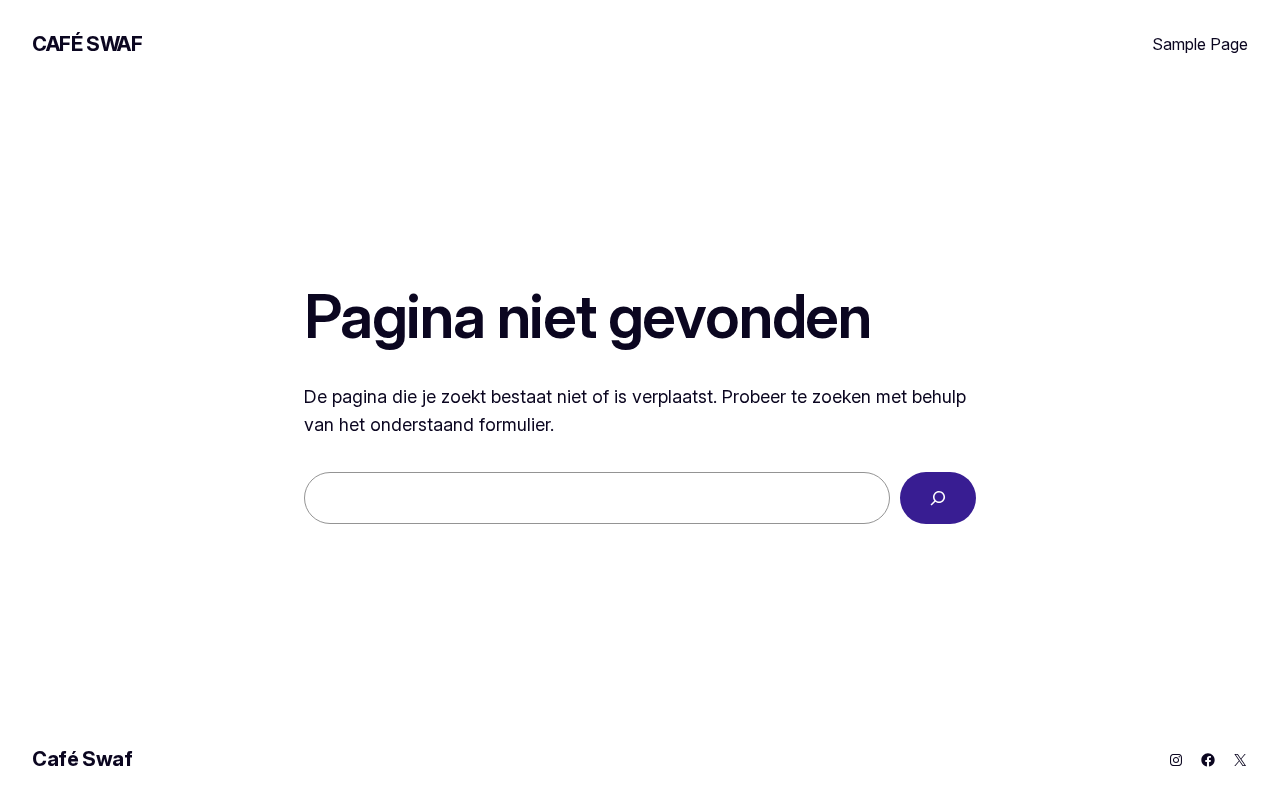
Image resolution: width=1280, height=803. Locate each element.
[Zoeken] (938, 498)
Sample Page (1200, 44)
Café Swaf (87, 44)
